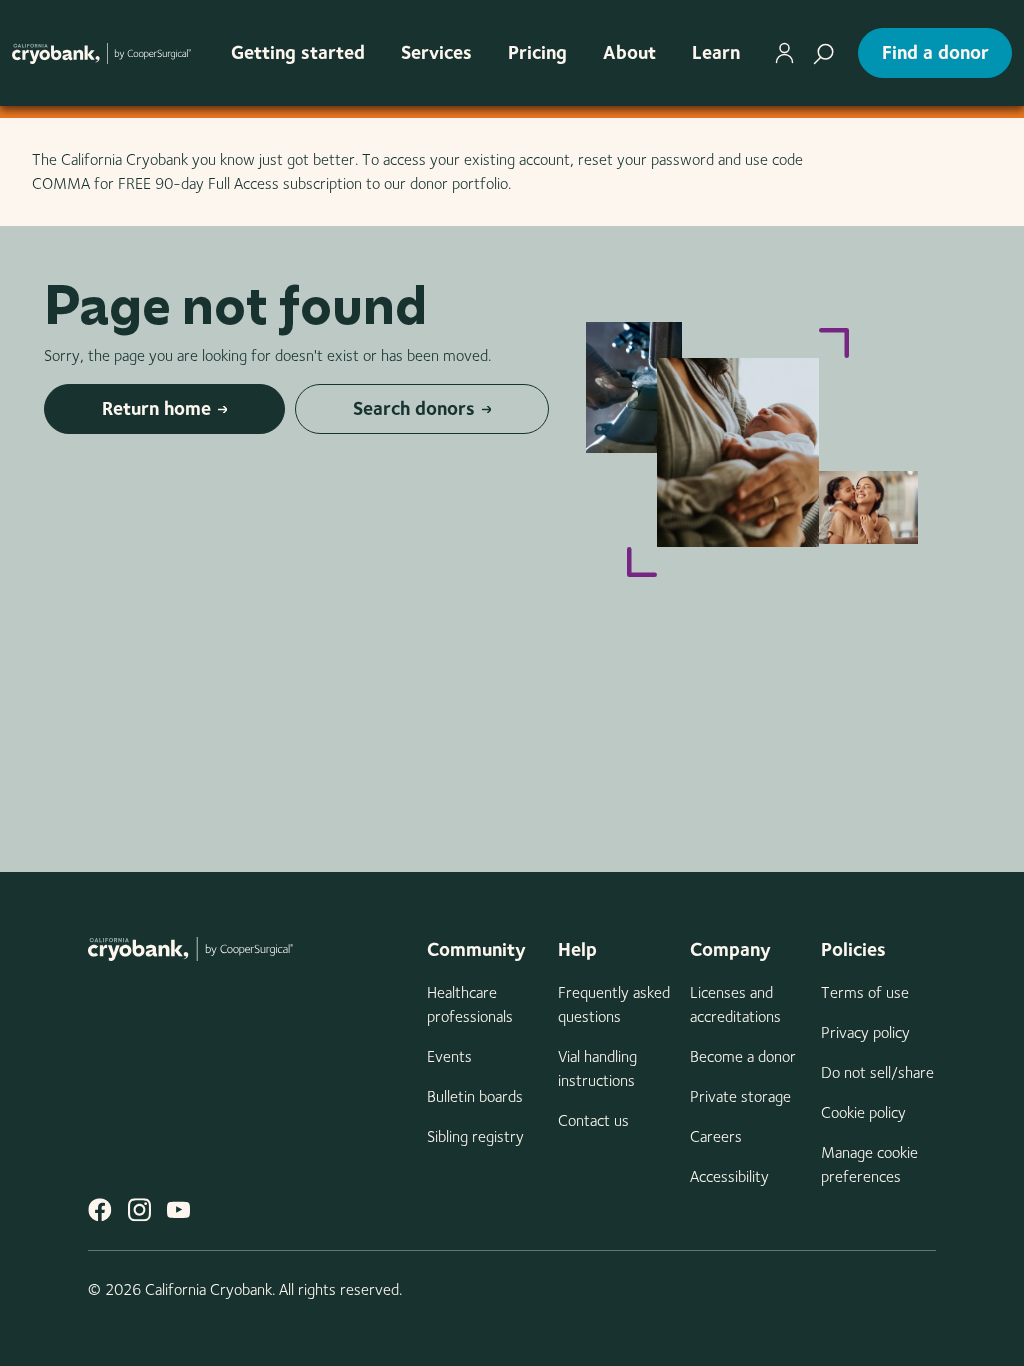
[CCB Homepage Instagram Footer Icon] (139, 1209)
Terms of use (865, 992)
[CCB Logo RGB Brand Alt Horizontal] (101, 52)
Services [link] (436, 52)
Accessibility (729, 1176)
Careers (716, 1136)
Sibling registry (475, 1136)
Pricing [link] (537, 52)
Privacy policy (865, 1032)
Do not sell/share (877, 1072)
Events (449, 1056)
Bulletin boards (475, 1096)
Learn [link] (716, 52)
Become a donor (743, 1056)
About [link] (629, 52)
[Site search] (823, 53)
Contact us (593, 1120)
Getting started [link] (298, 52)
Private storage (740, 1096)
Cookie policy (863, 1112)
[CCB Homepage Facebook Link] (100, 1209)
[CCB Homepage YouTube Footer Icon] (178, 1209)
